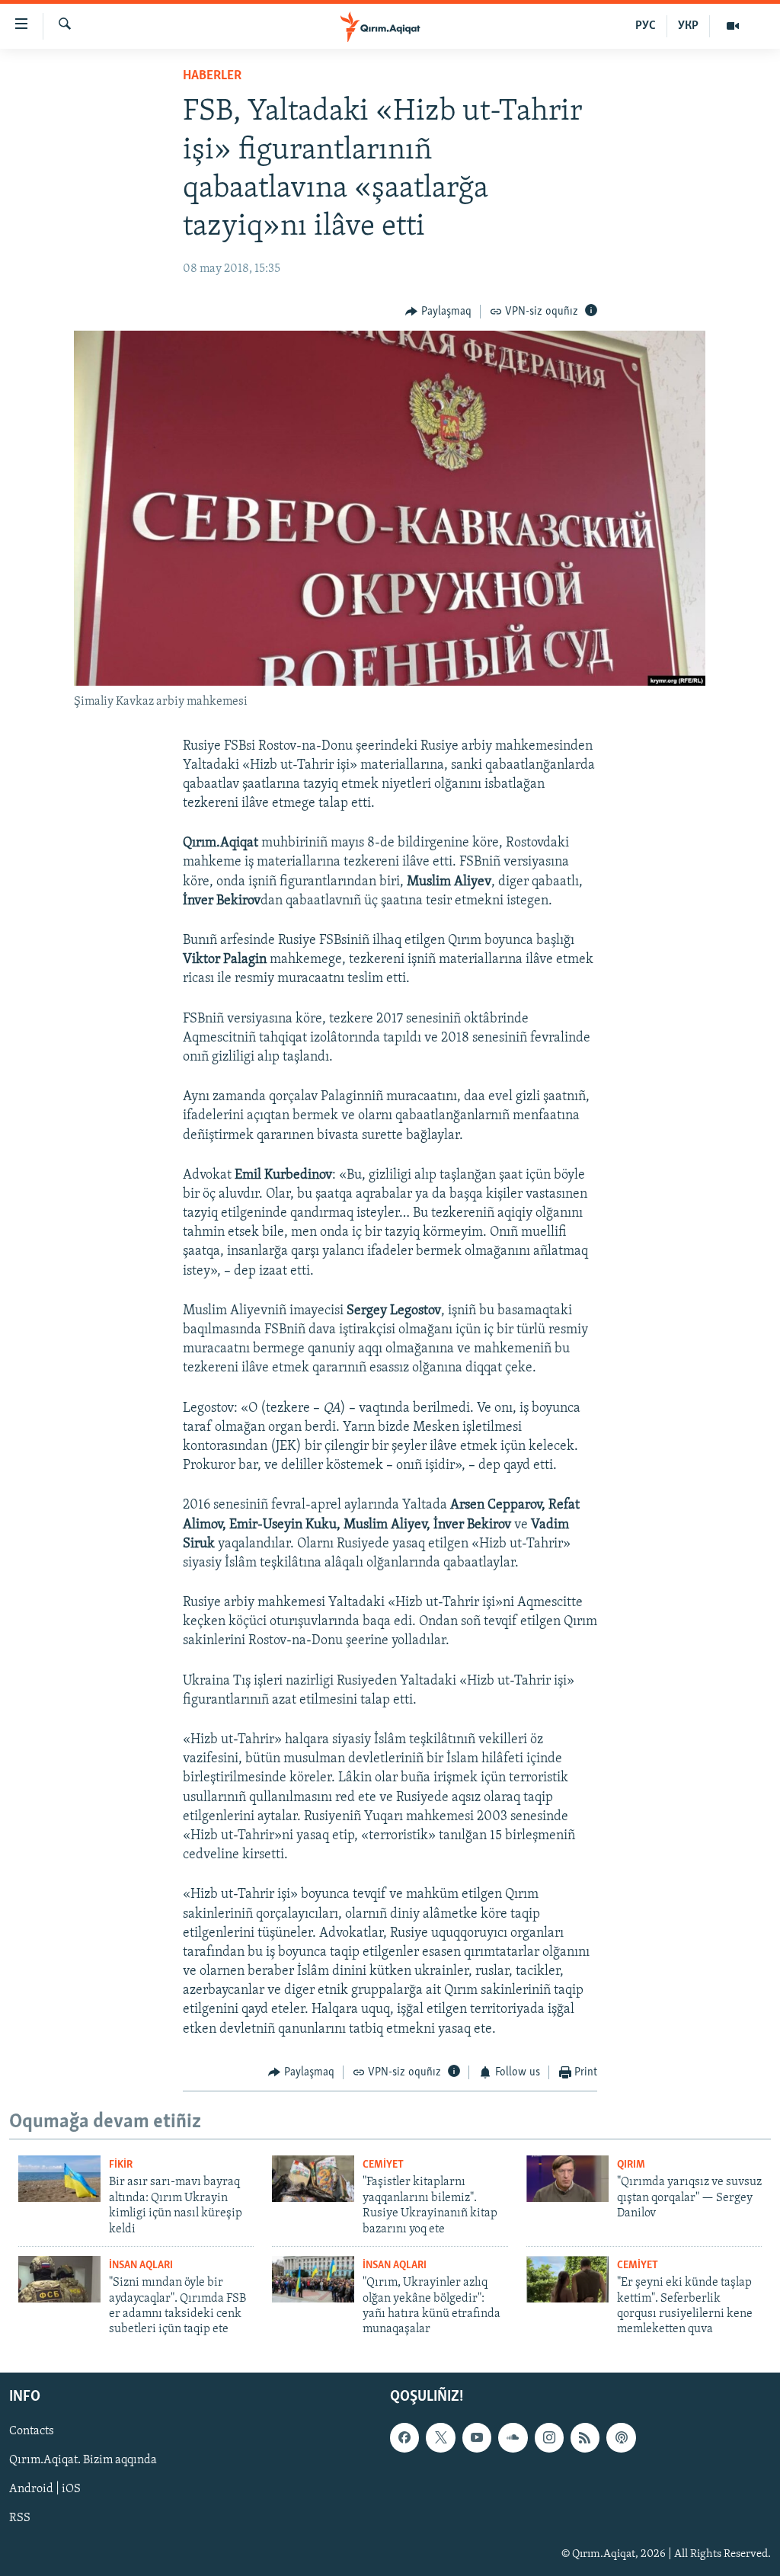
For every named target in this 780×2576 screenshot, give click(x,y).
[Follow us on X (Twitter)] (440, 2437)
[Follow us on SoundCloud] (513, 2437)
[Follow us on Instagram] (549, 2437)
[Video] (733, 26)
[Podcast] (621, 2437)
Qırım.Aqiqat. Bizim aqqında (83, 2460)
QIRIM (631, 2165)
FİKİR (121, 2165)
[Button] (438, 312)
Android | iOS (45, 2489)
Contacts (32, 2431)
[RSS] (585, 2437)
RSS (20, 2518)
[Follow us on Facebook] (404, 2437)
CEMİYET (383, 2165)
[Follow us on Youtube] (477, 2437)
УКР (688, 26)
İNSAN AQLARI (141, 2266)
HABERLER (212, 76)
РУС (646, 26)
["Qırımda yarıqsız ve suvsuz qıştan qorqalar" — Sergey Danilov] (567, 2179)
